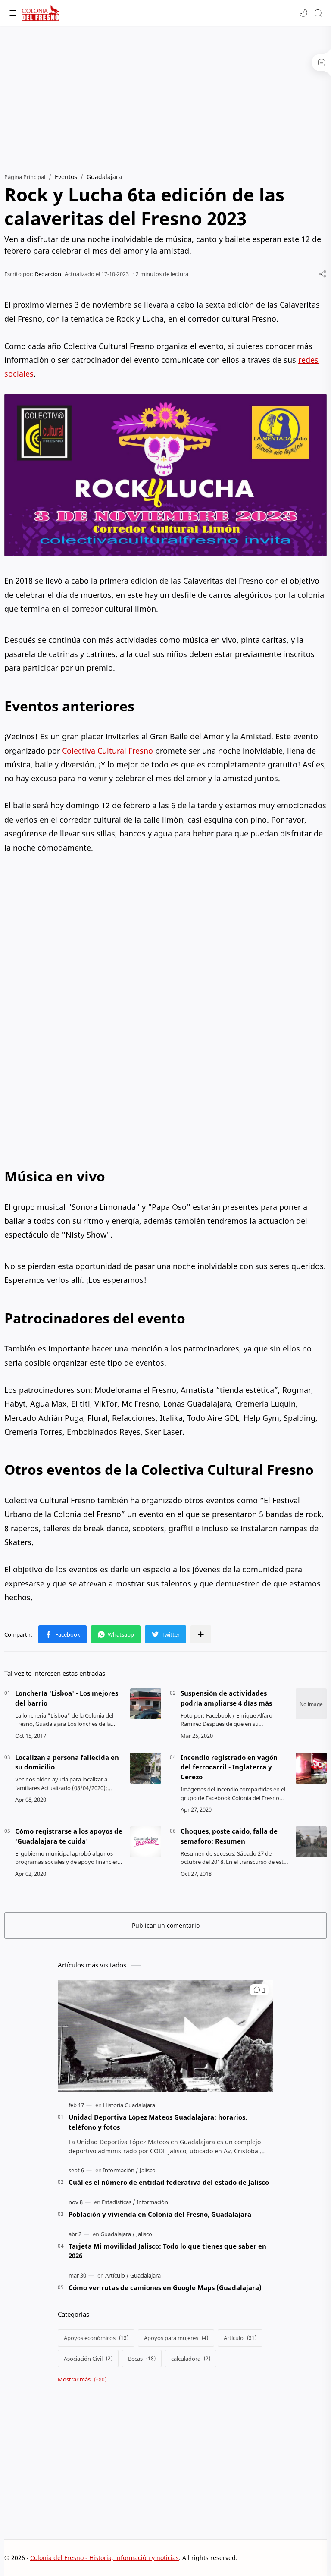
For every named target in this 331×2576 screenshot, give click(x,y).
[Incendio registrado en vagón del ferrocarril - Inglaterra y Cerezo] (311, 1768)
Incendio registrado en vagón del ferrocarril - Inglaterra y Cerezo (229, 1767)
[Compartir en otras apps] (201, 1634)
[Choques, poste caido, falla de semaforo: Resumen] (311, 1842)
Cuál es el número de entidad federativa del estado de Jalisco (169, 2182)
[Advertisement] (165, 95)
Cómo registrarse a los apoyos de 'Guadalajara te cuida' (69, 1836)
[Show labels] (84, 2380)
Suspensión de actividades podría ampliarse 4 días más (226, 1698)
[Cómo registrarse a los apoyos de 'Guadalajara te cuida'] (146, 1842)
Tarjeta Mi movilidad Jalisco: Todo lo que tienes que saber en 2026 (167, 2251)
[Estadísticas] (119, 2202)
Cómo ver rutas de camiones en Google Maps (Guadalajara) (165, 2287)
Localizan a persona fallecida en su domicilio (67, 1762)
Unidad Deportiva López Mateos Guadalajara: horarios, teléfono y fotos (158, 2122)
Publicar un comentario (166, 1925)
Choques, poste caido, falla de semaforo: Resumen (229, 1836)
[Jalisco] (148, 2170)
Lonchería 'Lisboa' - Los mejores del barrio (67, 1698)
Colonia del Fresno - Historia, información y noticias (105, 2558)
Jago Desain (295, 2558)
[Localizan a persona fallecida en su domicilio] (146, 1768)
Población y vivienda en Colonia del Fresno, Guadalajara (160, 2214)
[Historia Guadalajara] (129, 2105)
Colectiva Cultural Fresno (108, 751)
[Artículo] (117, 2275)
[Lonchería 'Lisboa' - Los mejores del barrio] (146, 1704)
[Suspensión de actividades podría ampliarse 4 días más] (311, 1704)
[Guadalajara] (118, 2234)
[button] (303, 13)
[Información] (121, 2170)
